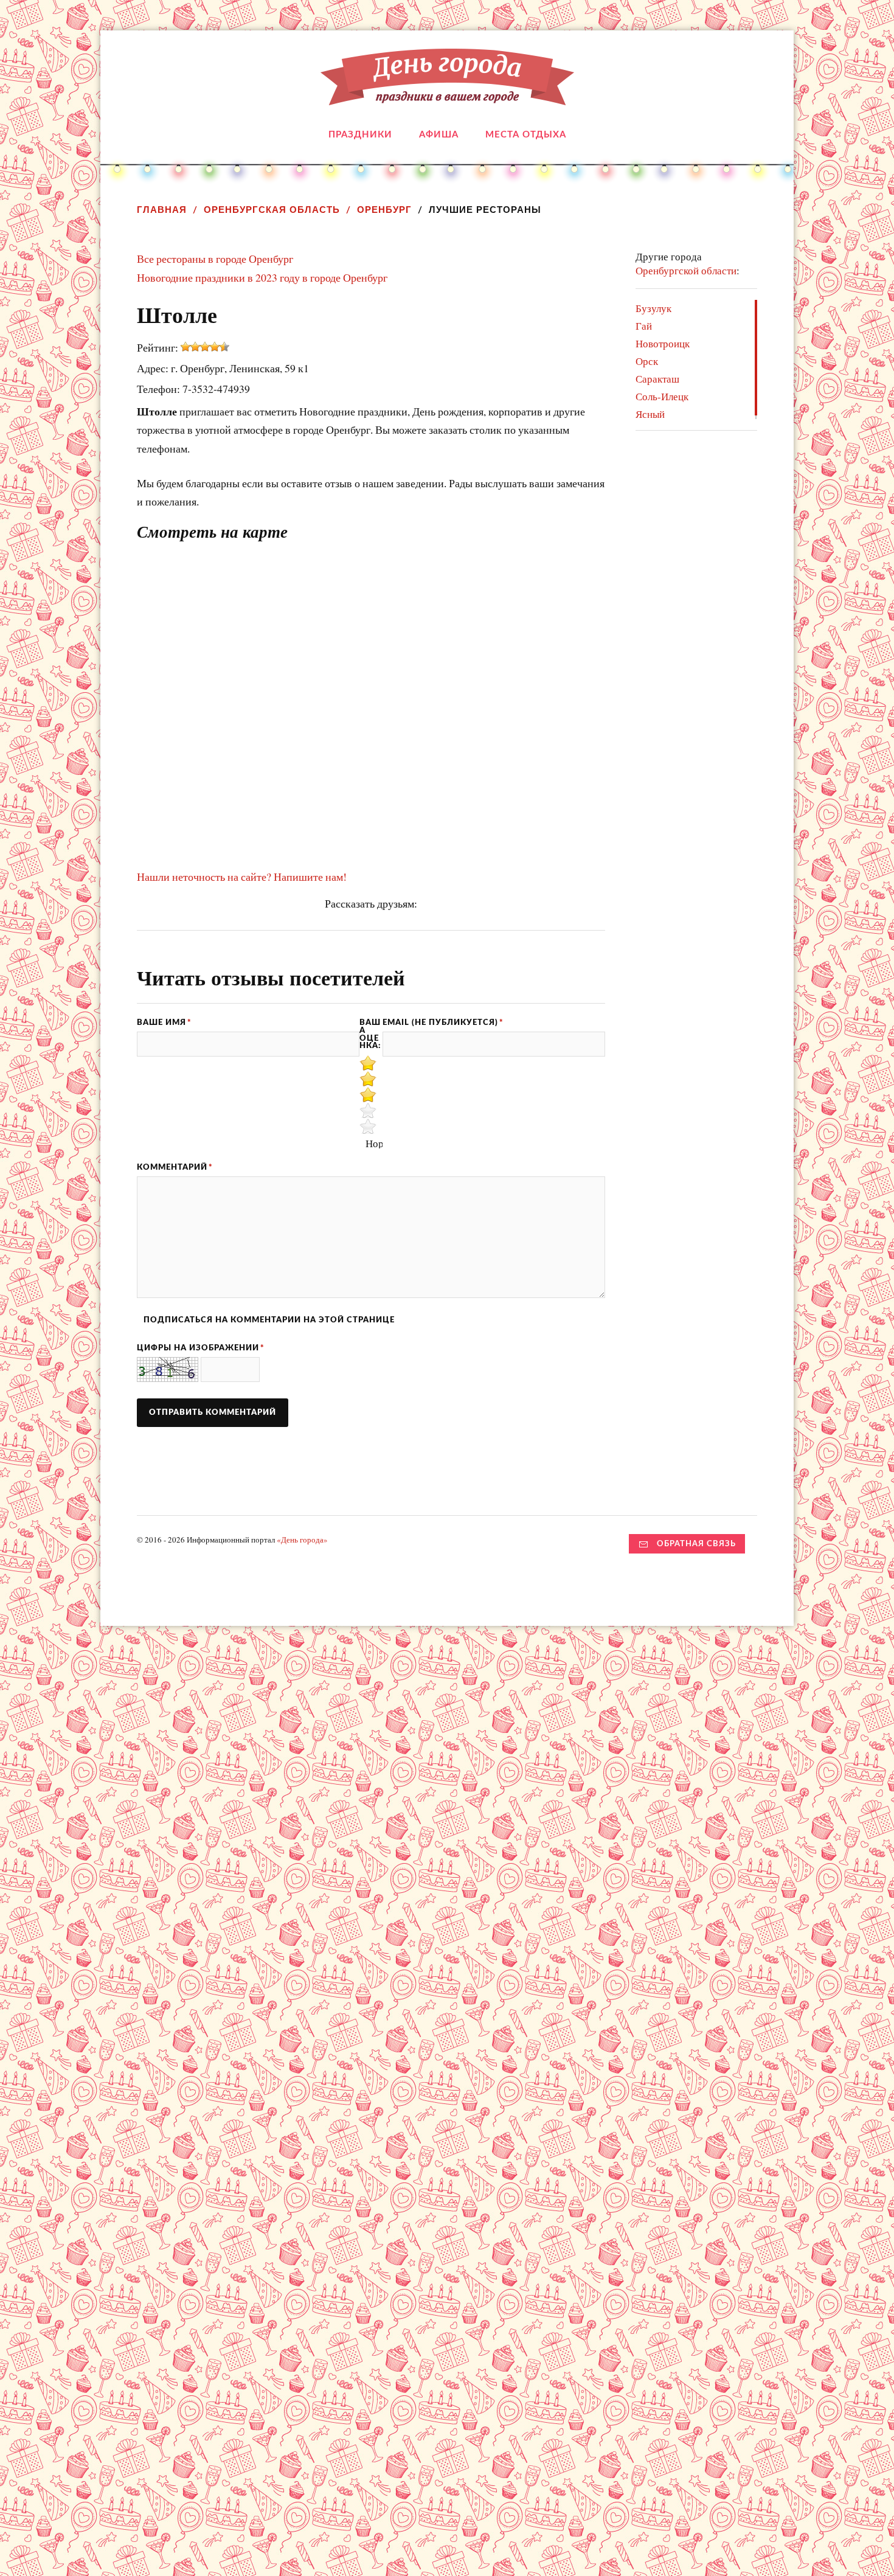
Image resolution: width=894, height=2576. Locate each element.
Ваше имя (164, 1022)
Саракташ (657, 379)
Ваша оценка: (370, 1034)
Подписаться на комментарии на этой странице (269, 1320)
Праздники (360, 135)
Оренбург (384, 210)
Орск (647, 361)
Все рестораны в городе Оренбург (215, 259)
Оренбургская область (272, 210)
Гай (644, 326)
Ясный (650, 414)
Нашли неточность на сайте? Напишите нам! (242, 877)
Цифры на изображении (201, 1348)
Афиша (439, 135)
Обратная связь (696, 1544)
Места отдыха (526, 135)
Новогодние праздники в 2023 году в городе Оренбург (262, 277)
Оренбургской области (686, 270)
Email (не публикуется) (443, 1022)
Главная (162, 210)
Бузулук (653, 308)
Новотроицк (663, 343)
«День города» (302, 1540)
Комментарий (175, 1167)
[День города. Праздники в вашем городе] (447, 96)
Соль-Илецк (662, 396)
